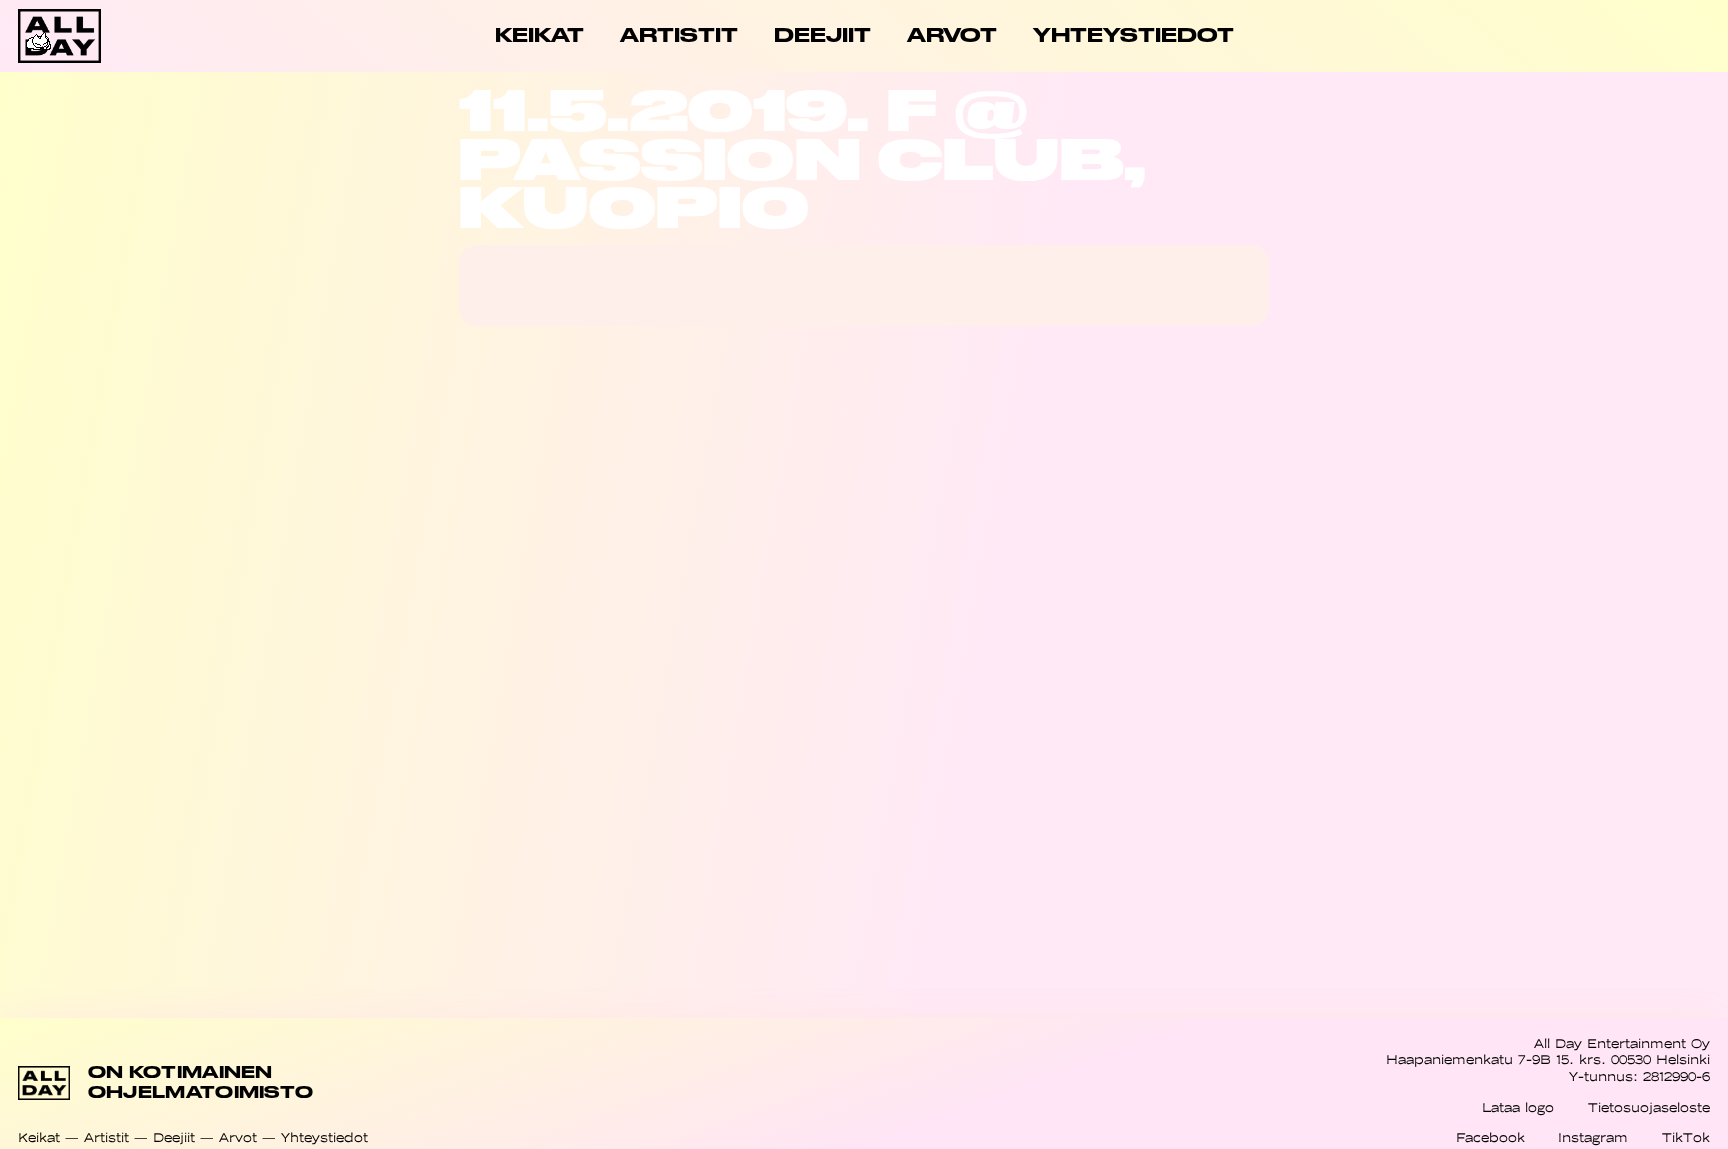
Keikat (39, 1137)
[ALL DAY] (102, 36)
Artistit (106, 1137)
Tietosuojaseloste (1649, 1107)
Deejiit (174, 1137)
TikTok (1686, 1137)
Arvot (238, 1137)
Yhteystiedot (324, 1137)
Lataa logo (1518, 1107)
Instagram (1593, 1137)
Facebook (1490, 1137)
